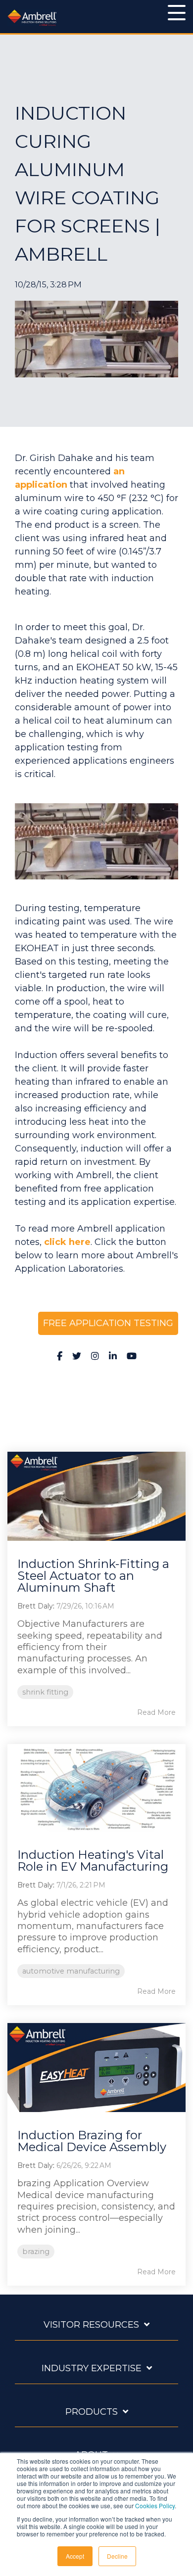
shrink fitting (45, 1692)
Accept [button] (75, 2556)
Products (92, 2412)
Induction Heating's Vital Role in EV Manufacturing (93, 1861)
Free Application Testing (108, 1323)
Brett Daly (35, 1606)
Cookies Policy (155, 2506)
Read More (156, 1712)
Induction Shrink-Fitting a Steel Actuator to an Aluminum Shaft (93, 1576)
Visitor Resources (91, 2325)
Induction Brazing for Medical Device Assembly (92, 2141)
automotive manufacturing (71, 1971)
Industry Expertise (92, 2368)
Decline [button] (117, 2556)
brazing (36, 2252)
